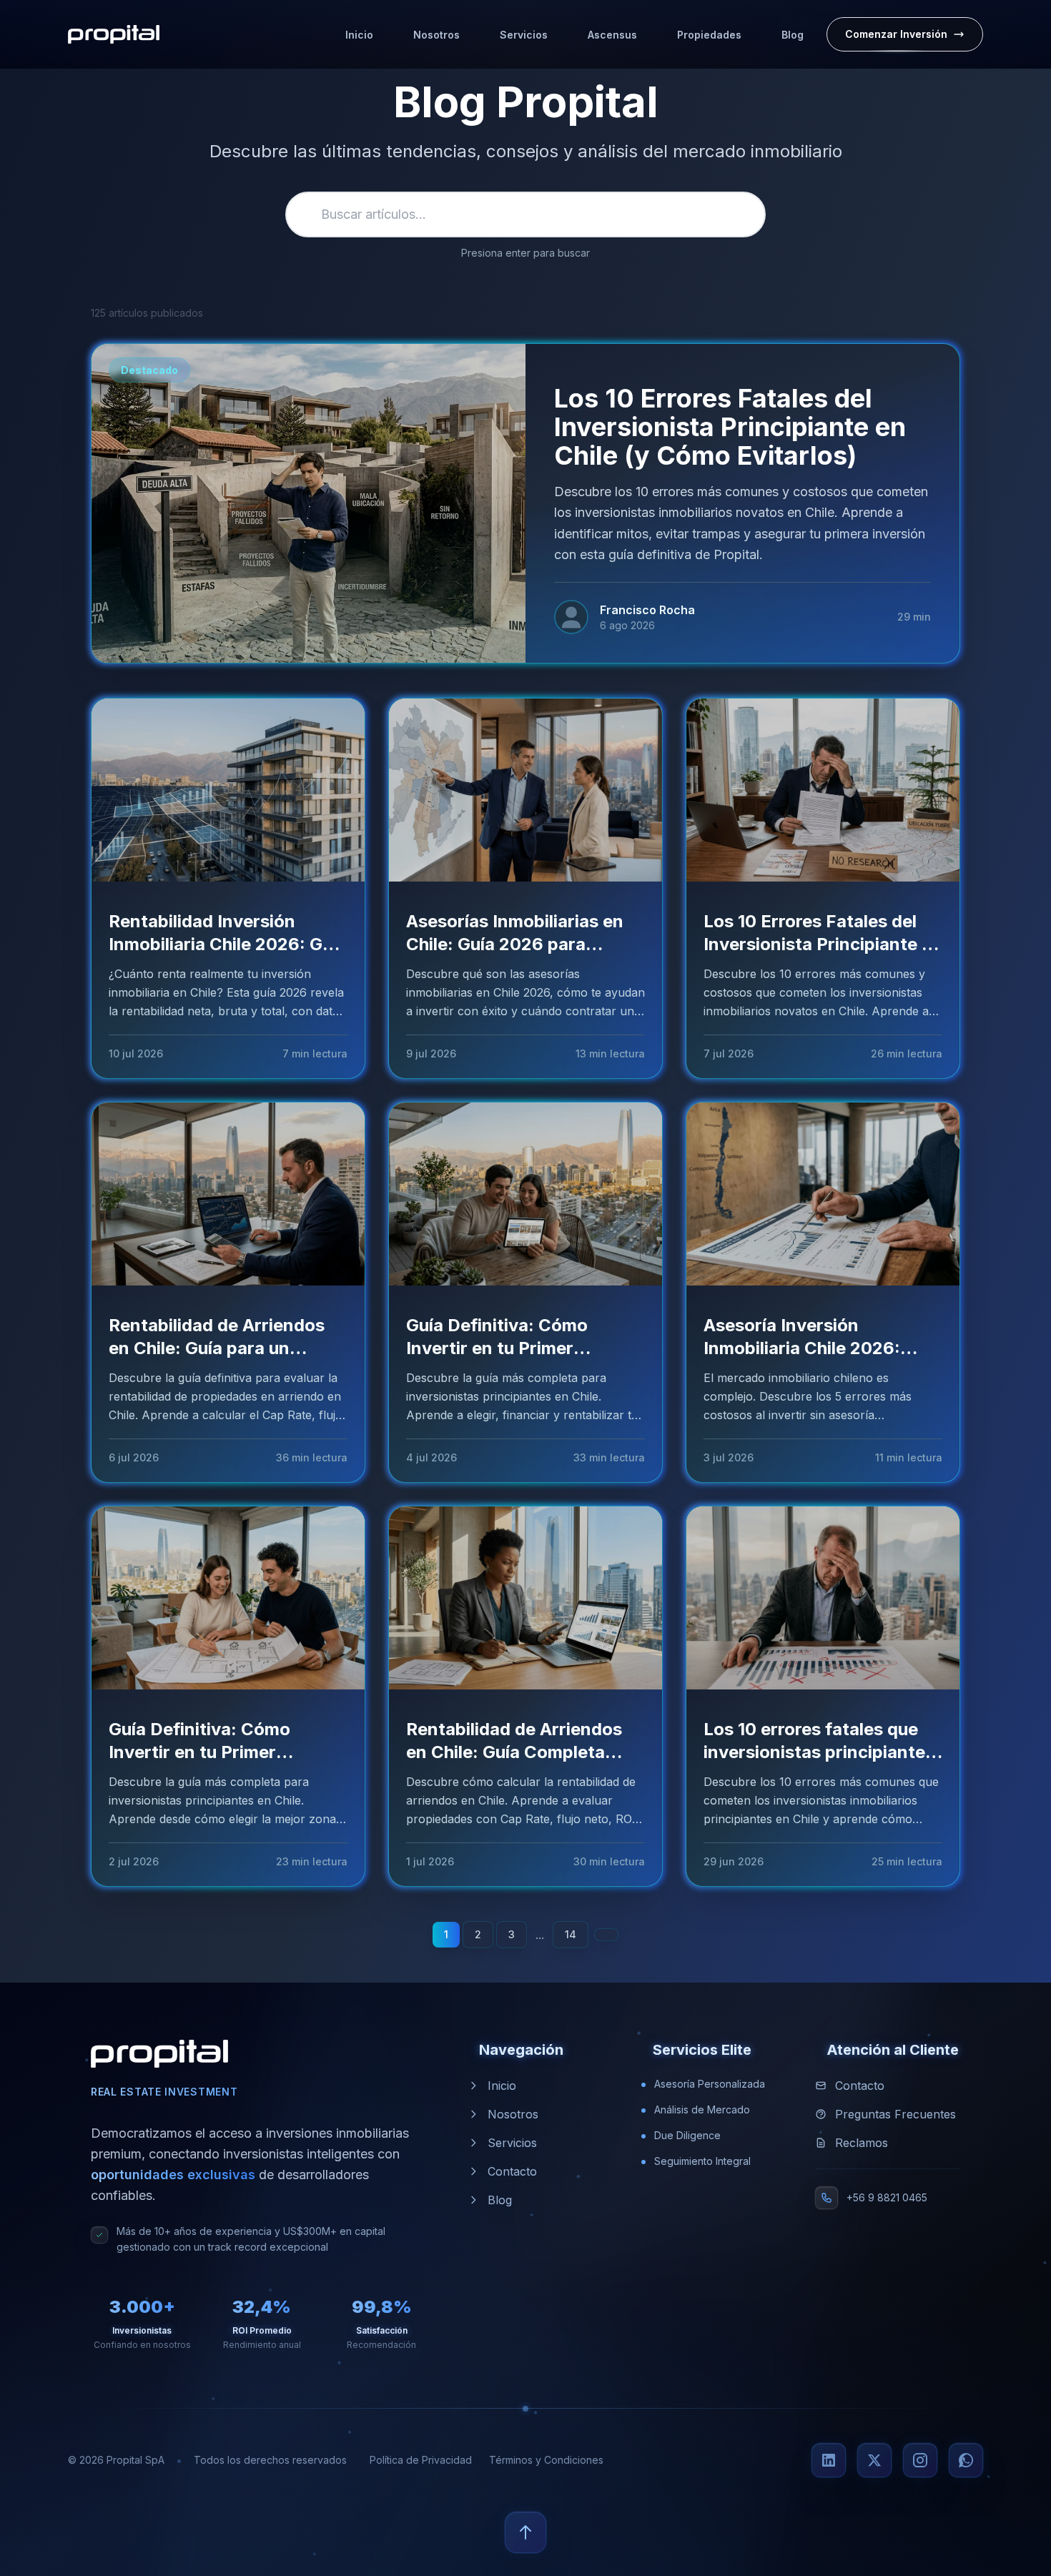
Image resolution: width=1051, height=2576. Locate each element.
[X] (874, 2460)
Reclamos (862, 2143)
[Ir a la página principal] (114, 34)
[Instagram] (920, 2460)
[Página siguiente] (606, 1935)
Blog (500, 2200)
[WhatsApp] (966, 2460)
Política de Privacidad (421, 2460)
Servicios (512, 2143)
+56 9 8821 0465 (887, 2197)
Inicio (502, 2086)
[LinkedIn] (829, 2460)
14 (571, 1934)
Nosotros (513, 2114)
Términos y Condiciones (546, 2460)
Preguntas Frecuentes (895, 2114)
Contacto (512, 2171)
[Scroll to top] (525, 2532)
